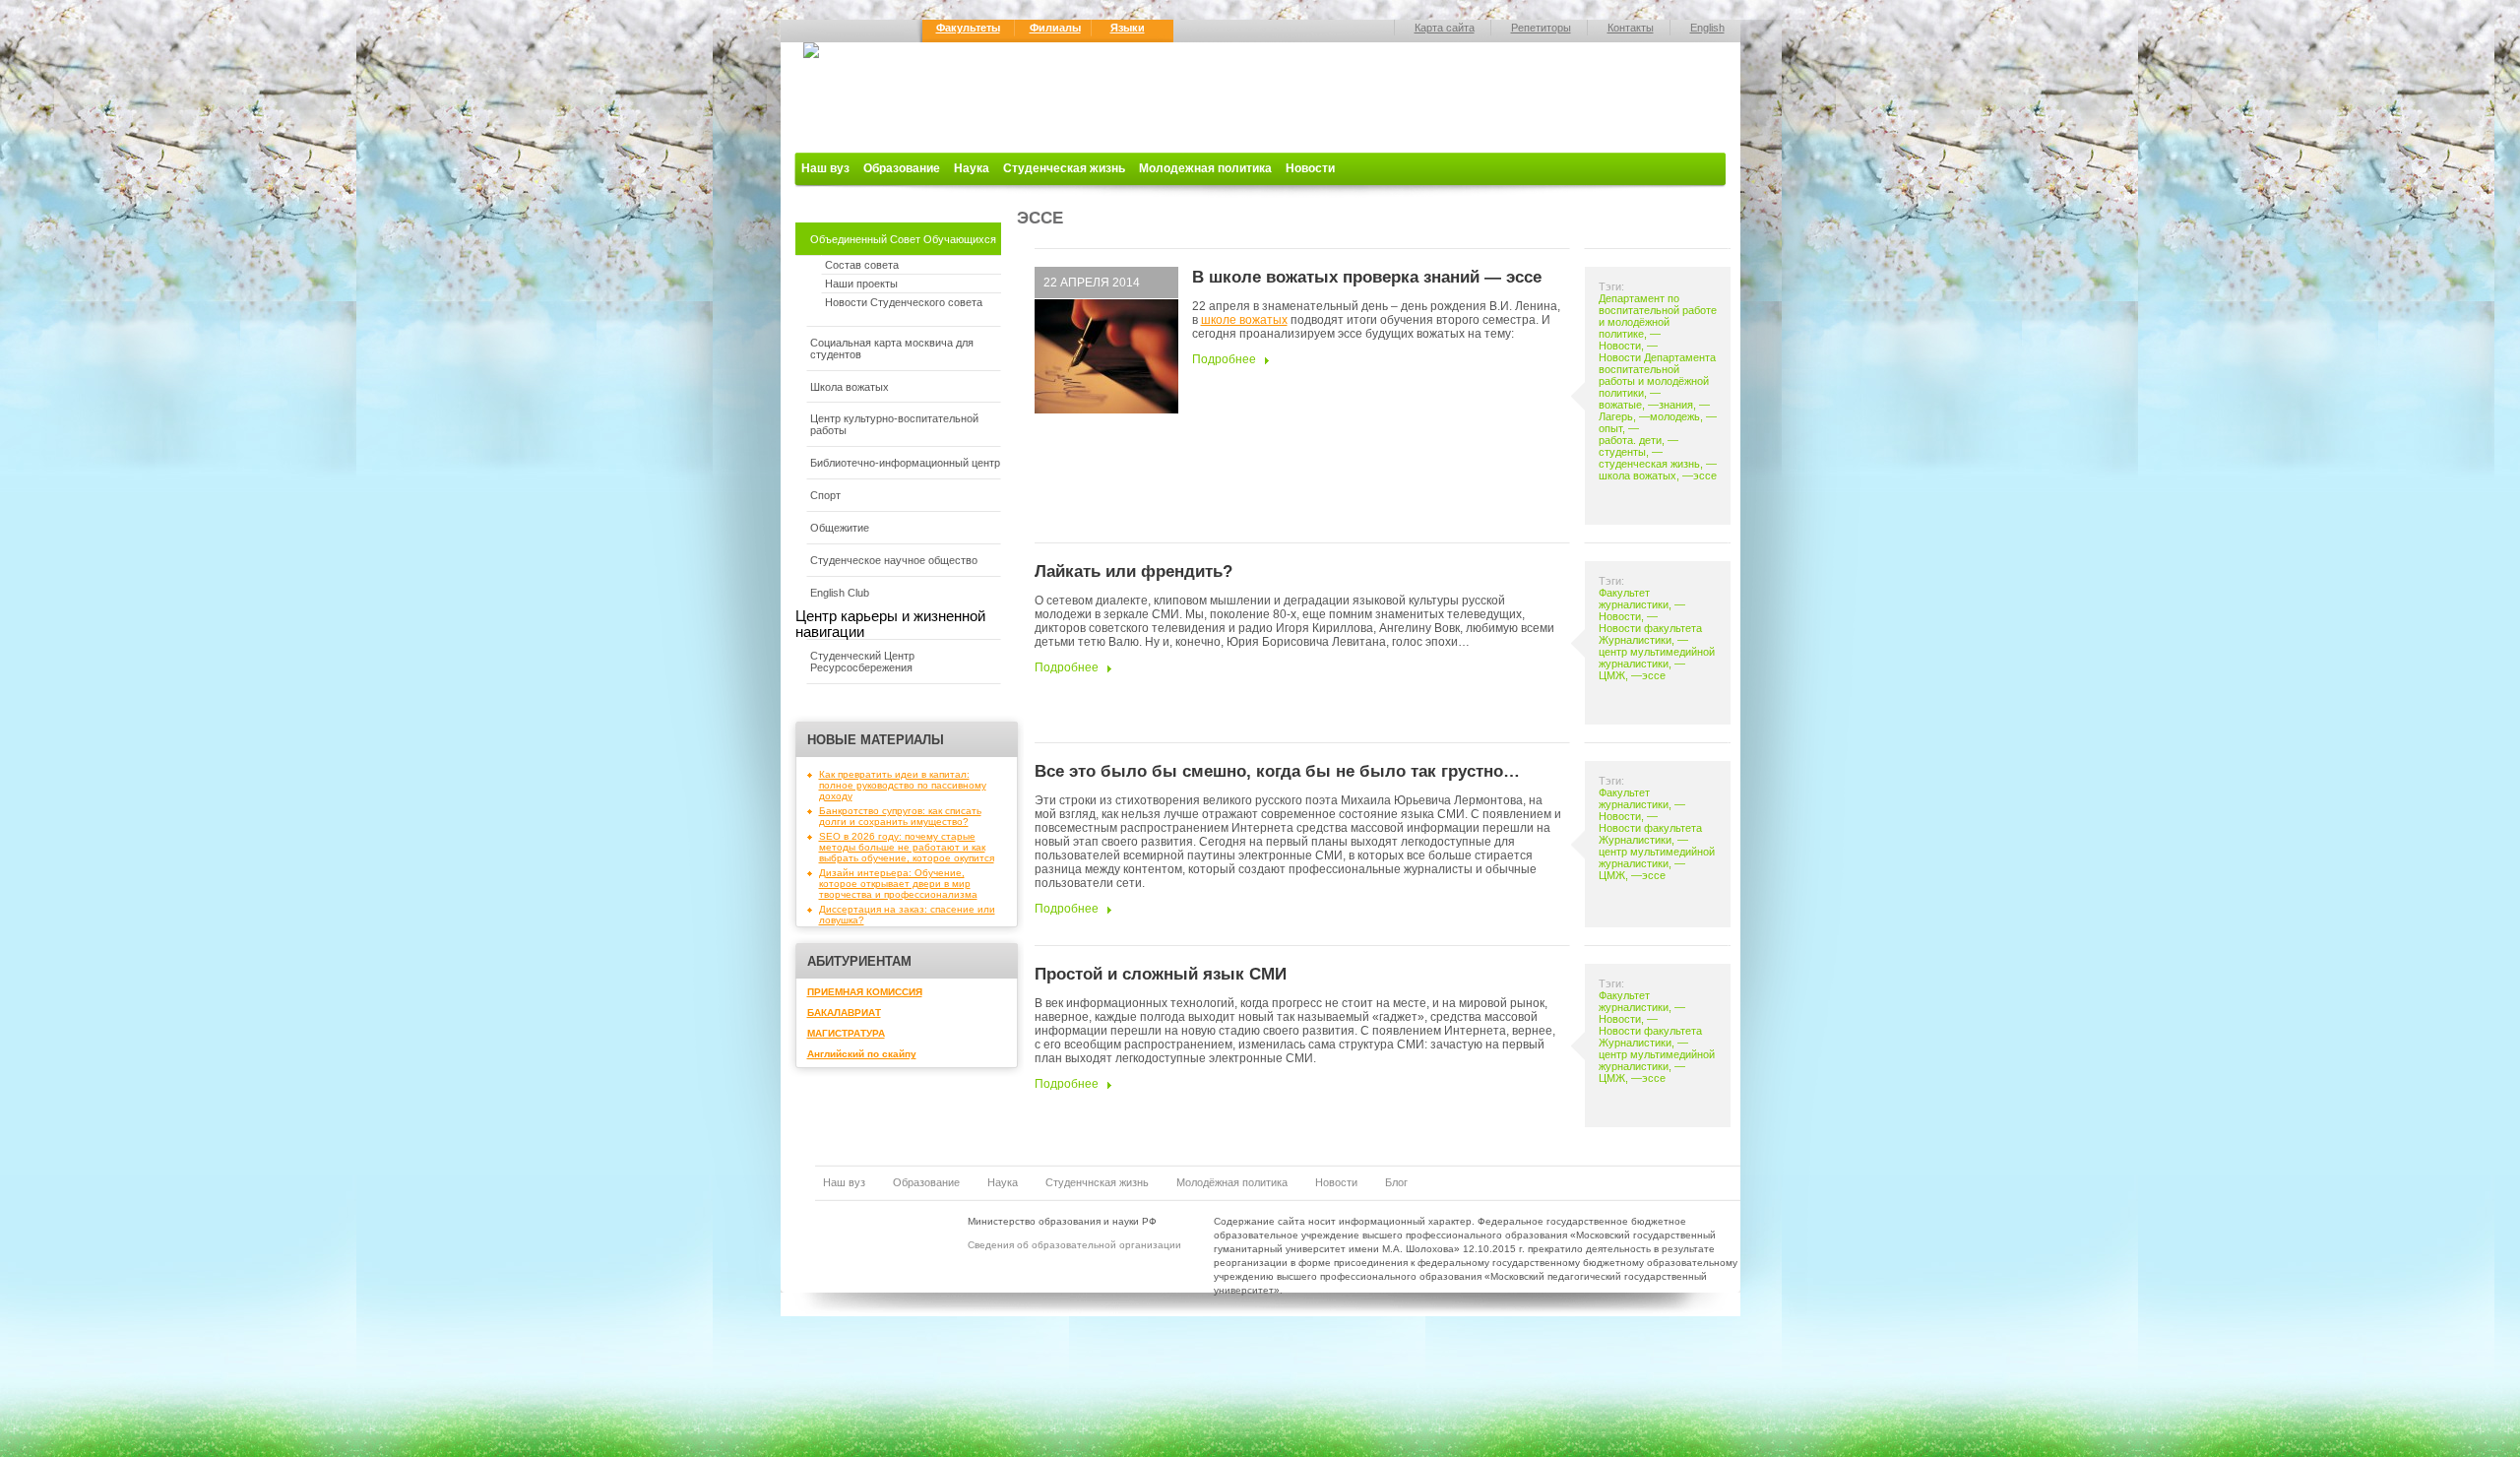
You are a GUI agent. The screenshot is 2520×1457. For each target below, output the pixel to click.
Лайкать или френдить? (1134, 571)
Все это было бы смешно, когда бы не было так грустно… (1277, 771)
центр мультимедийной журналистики (1657, 658)
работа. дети (1630, 440)
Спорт (825, 495)
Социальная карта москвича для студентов (892, 348)
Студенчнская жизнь (1097, 1182)
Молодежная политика (1205, 168)
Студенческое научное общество (894, 560)
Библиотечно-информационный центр (905, 463)
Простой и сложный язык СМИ (1161, 974)
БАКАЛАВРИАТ (844, 1013)
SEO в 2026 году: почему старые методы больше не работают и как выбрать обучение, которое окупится (907, 847)
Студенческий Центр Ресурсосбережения (862, 662)
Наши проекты (861, 284)
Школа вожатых (850, 387)
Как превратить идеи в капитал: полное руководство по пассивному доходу (903, 785)
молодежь (1675, 416)
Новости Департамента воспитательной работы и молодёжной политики (1657, 375)
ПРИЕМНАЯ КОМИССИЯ (865, 992)
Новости (1310, 168)
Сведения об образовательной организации (1074, 1245)
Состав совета (862, 265)
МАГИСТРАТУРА (846, 1033)
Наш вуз (825, 168)
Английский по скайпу (862, 1054)
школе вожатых (1244, 320)
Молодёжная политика (1232, 1182)
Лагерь (1616, 416)
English (1707, 28)
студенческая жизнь (1649, 464)
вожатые (1620, 405)
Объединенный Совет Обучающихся (903, 239)
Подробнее (1224, 359)
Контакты (1631, 28)
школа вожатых (1638, 475)
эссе (1705, 475)
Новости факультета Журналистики (1650, 634)
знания (1676, 405)
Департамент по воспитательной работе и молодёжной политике (1658, 316)
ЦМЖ (1612, 675)
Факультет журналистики (1634, 599)
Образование (902, 168)
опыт (1610, 428)
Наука (972, 168)
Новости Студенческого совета (904, 302)
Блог (1396, 1182)
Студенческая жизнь (1064, 168)
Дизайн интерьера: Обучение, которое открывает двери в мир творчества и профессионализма (898, 884)
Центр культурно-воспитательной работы (894, 424)
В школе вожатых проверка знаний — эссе (1367, 277)
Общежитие (840, 528)
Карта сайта (1445, 28)
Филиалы (1055, 28)
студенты (1622, 452)
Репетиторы (1541, 28)
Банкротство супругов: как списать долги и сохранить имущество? (900, 816)
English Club (840, 593)
